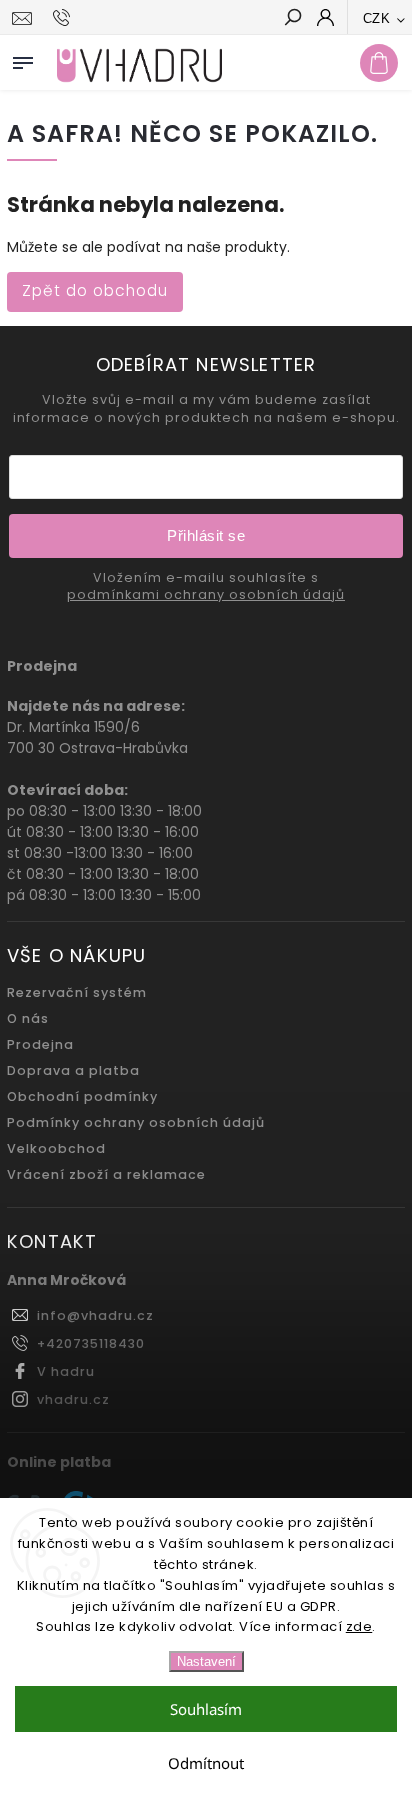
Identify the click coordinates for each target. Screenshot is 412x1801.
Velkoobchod (56, 1148)
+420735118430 (91, 1343)
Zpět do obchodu (95, 290)
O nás (28, 1018)
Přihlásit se (206, 535)
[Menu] (23, 59)
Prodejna (40, 1044)
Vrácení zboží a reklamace (106, 1174)
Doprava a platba (73, 1070)
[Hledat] (292, 19)
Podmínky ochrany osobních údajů (136, 1122)
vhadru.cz (73, 1399)
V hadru (66, 1371)
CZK (377, 18)
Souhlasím (206, 1709)
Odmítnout (206, 1763)
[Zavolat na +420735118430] (64, 18)
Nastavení (206, 1661)
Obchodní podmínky (82, 1096)
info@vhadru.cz (95, 1315)
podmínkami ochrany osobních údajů (206, 595)
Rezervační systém (77, 992)
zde (359, 1626)
